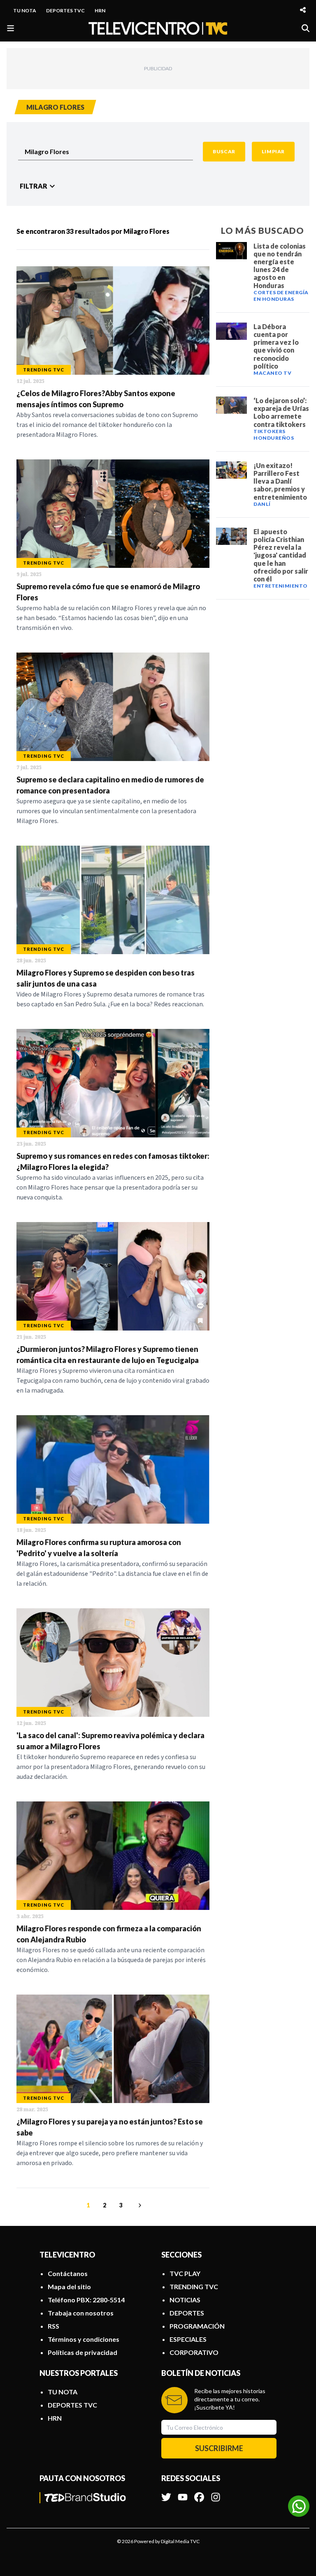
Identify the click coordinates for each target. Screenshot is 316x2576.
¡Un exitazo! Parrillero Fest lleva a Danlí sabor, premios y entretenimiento (280, 481)
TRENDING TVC (194, 2287)
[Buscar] (306, 28)
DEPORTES (187, 2313)
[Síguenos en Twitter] (166, 2493)
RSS (53, 2326)
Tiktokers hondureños (274, 435)
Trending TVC (44, 370)
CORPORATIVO (194, 2352)
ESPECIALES (188, 2339)
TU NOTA (25, 10)
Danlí (262, 504)
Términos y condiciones (84, 2339)
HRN (100, 10)
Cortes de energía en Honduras (281, 296)
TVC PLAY (185, 2273)
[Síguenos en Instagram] (216, 2493)
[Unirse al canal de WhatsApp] (299, 2506)
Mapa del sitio (69, 2287)
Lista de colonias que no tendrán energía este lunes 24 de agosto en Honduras (280, 266)
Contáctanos (68, 2273)
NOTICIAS (185, 2300)
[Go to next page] (139, 2205)
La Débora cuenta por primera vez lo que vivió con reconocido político (276, 346)
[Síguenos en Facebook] (199, 2493)
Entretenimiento (281, 586)
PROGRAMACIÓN (197, 2326)
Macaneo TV (272, 373)
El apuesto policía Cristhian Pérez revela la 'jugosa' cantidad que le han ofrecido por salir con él (281, 555)
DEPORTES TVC (65, 10)
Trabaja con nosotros (81, 2313)
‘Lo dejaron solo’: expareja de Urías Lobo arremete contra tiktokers (281, 412)
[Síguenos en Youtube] (183, 2493)
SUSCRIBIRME (219, 2448)
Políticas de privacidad (82, 2352)
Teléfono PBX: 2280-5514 (86, 2300)
